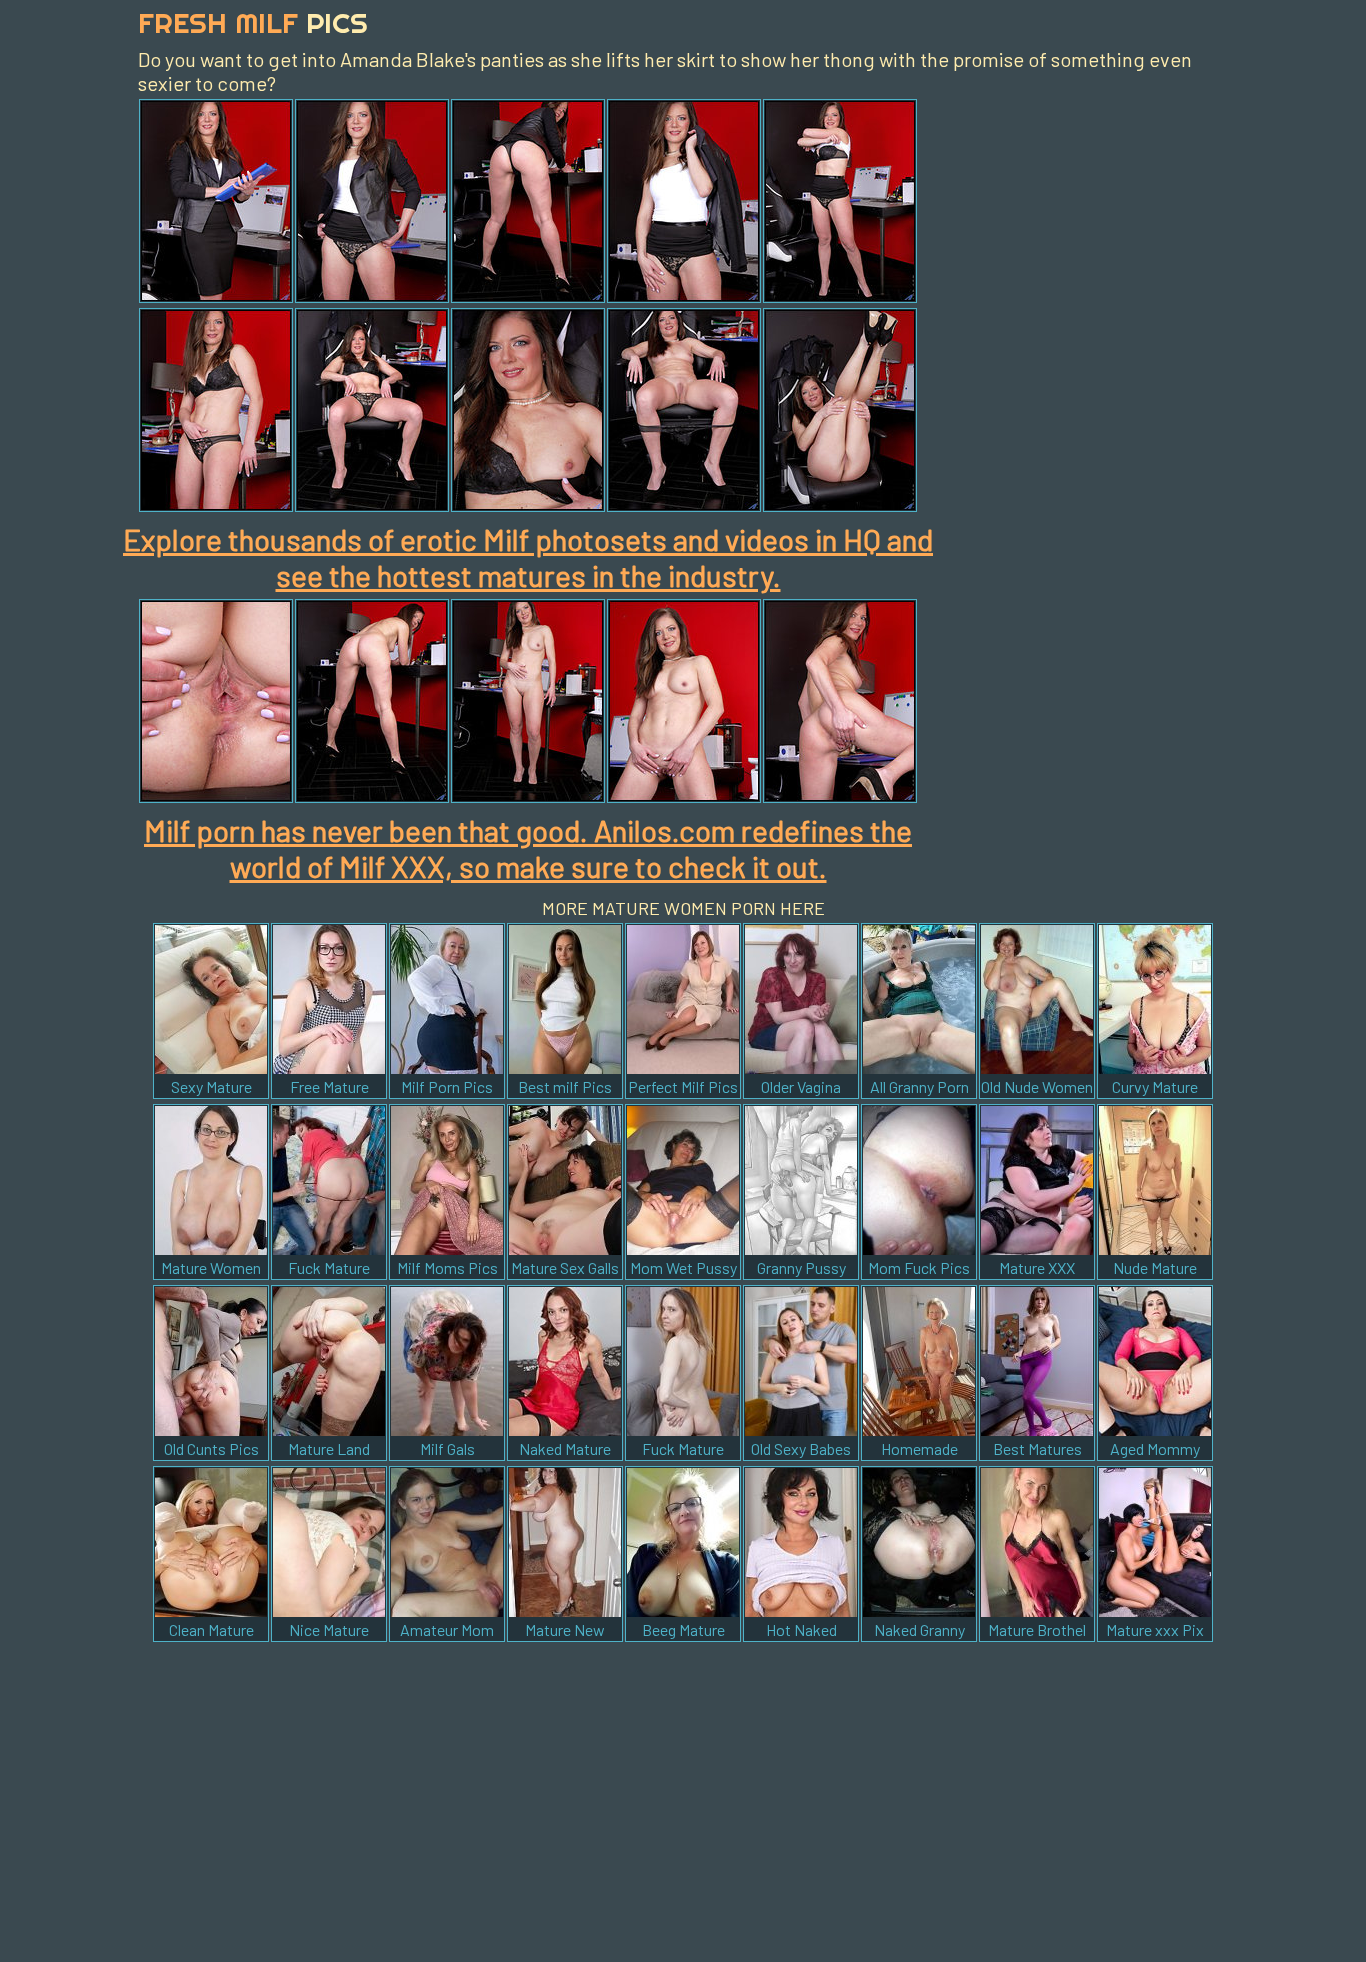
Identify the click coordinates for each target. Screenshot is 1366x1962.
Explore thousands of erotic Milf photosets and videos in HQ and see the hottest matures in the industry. (528, 557)
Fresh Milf (253, 22)
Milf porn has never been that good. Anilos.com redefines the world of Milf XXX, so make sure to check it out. (528, 848)
